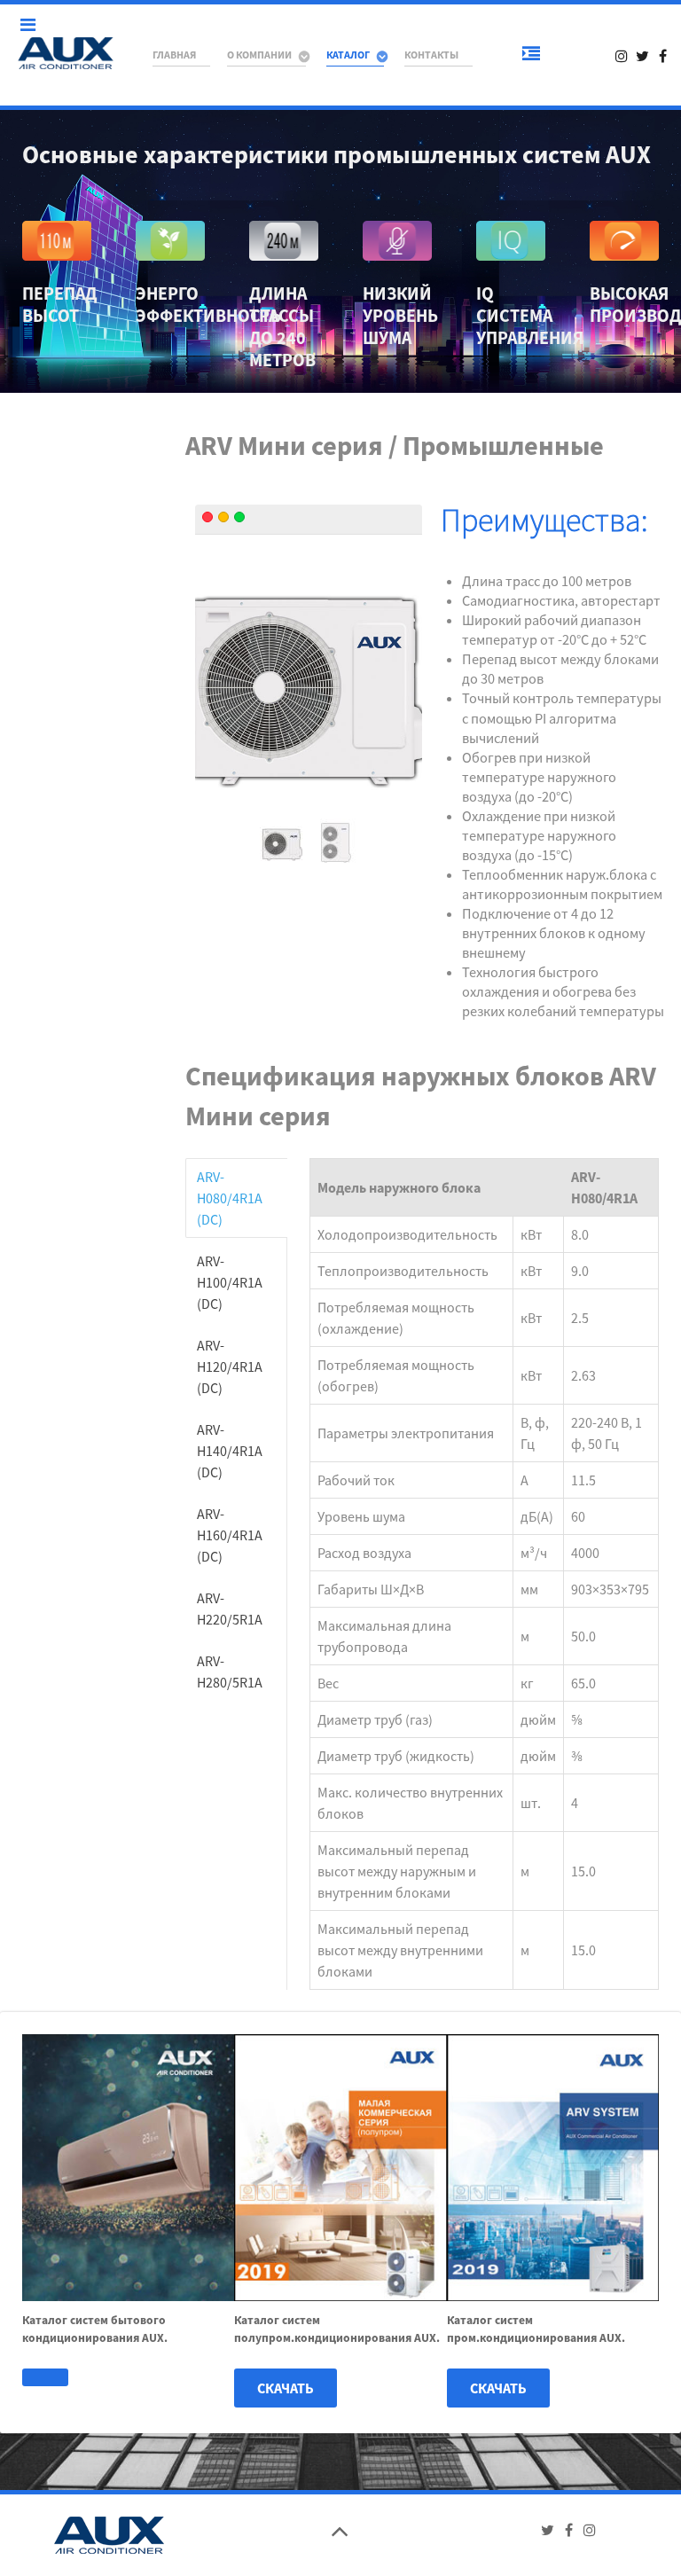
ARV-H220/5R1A (230, 1609)
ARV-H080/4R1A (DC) (230, 1198)
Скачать (286, 2388)
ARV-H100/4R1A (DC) (230, 1282)
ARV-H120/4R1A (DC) (230, 1366)
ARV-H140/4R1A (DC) (230, 1451)
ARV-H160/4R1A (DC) (230, 1535)
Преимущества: (544, 520)
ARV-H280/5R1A (230, 1672)
